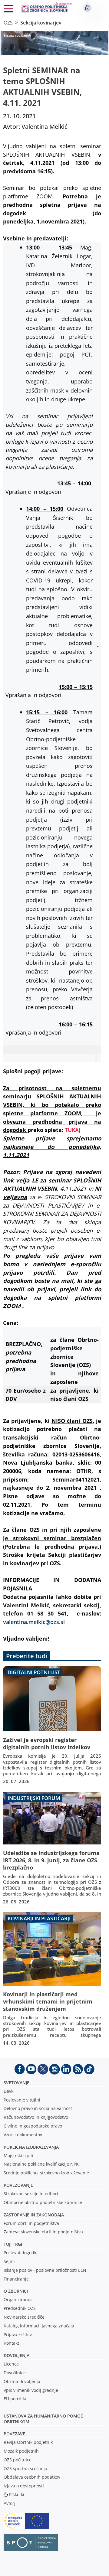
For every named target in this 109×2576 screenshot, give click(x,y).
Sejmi (9, 2261)
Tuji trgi (13, 2244)
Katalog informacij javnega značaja (39, 2326)
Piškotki (17, 2494)
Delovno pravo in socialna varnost (38, 2108)
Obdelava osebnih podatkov (32, 2477)
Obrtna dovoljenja (22, 2381)
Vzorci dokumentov (23, 2135)
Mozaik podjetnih (21, 2451)
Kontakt (11, 2343)
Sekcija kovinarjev (41, 23)
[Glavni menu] (8, 10)
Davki (9, 2091)
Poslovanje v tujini (22, 2100)
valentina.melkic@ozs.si (34, 1622)
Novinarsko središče (24, 2317)
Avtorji (10, 2503)
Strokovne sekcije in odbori (31, 2194)
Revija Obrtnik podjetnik (28, 2442)
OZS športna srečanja (25, 2468)
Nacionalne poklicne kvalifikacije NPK (41, 2164)
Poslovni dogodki (21, 2253)
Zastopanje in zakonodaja (34, 2215)
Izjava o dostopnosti (24, 2486)
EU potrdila (15, 2399)
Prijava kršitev (18, 2335)
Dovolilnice (15, 2373)
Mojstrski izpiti (18, 2155)
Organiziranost (19, 2299)
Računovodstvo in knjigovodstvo (36, 2117)
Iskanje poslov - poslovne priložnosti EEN (45, 2270)
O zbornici (16, 2291)
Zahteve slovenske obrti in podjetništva (43, 2232)
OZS (8, 23)
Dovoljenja (17, 2355)
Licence (11, 2364)
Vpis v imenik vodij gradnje (31, 2390)
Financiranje (16, 2279)
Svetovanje (17, 2083)
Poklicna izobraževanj (30, 2147)
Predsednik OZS (20, 2308)
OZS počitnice (18, 2460)
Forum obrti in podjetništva (31, 2223)
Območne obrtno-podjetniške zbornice (43, 2202)
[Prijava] (87, 8)
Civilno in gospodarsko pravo (33, 2126)
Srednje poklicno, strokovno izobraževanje (46, 2173)
